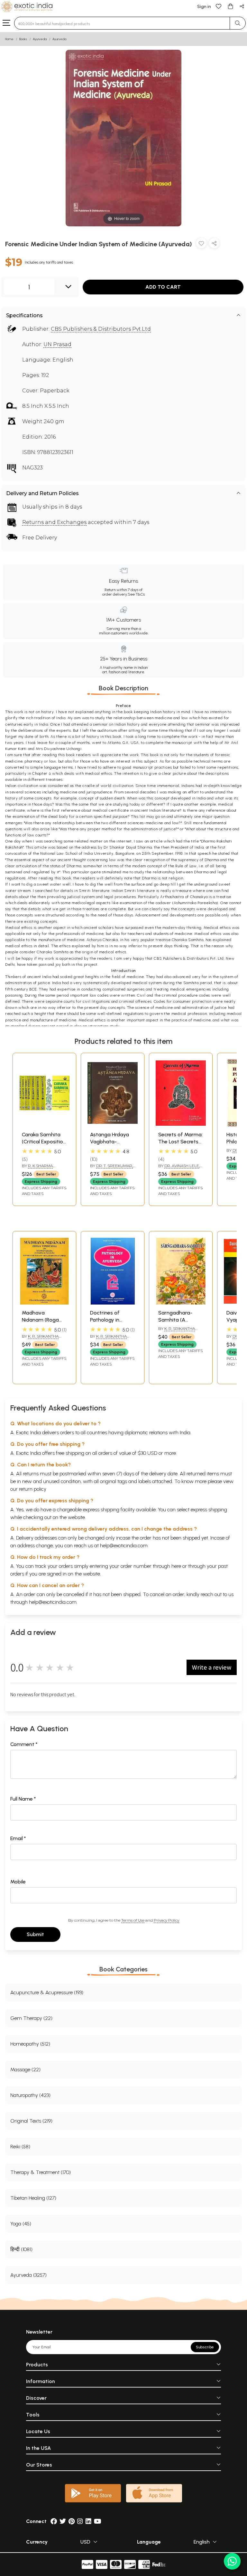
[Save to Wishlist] (201, 245)
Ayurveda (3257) (28, 2275)
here (176, 1566)
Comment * (24, 1744)
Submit (35, 1934)
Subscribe (205, 2347)
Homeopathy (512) (30, 2044)
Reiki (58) (20, 2147)
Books (23, 39)
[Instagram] (80, 2521)
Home (9, 39)
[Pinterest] (72, 2521)
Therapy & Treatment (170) (41, 2172)
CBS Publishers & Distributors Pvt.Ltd (101, 329)
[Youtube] (98, 2521)
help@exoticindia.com (124, 1546)
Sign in (204, 7)
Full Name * (23, 1799)
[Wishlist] (219, 6)
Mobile (18, 1882)
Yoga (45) (21, 2224)
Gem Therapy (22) (31, 2018)
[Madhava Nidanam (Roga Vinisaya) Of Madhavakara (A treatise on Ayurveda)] (44, 1303)
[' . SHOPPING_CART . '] (230, 6)
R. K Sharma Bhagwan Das (37, 1168)
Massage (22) (25, 2070)
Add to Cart (163, 287)
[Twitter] (63, 2521)
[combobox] (122, 23)
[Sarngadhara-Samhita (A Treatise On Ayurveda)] (181, 1303)
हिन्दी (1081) (21, 2249)
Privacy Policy (166, 1920)
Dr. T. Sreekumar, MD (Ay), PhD (111, 1168)
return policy (33, 1489)
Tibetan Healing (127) (33, 2198)
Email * (18, 1838)
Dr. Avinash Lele (182, 1166)
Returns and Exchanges (54, 522)
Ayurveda (40, 39)
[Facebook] (54, 2521)
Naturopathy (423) (30, 2095)
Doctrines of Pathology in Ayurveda (105, 1320)
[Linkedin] (88, 2521)
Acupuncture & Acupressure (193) (47, 1992)
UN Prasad (57, 344)
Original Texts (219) (31, 2121)
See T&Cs (136, 594)
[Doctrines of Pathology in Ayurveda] (113, 1303)
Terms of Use (133, 1920)
